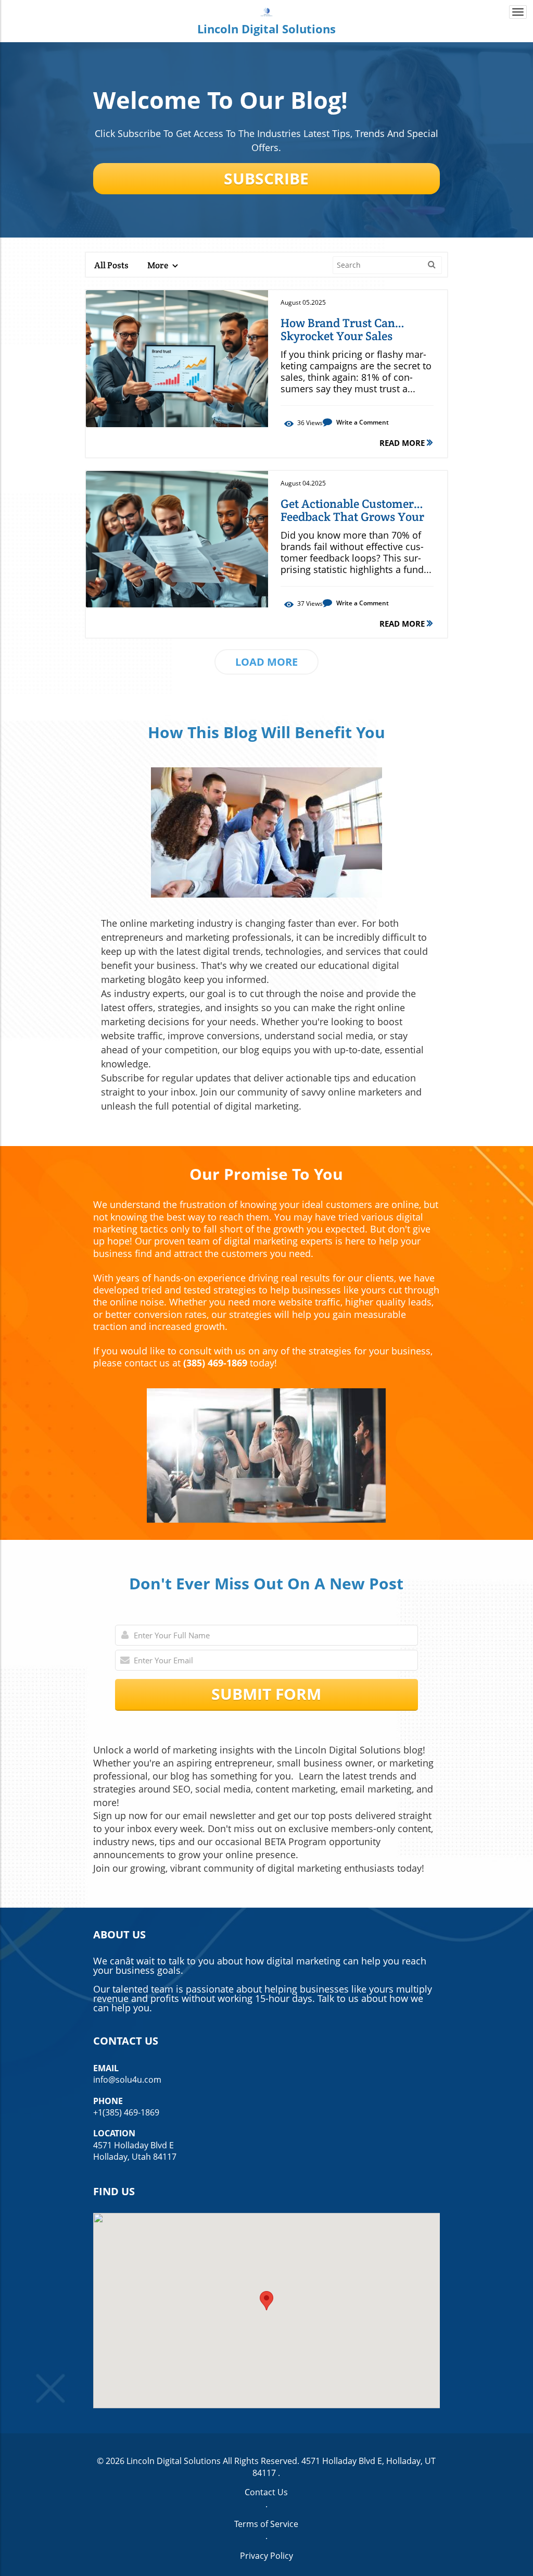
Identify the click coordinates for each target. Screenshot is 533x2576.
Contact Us (266, 2492)
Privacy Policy (266, 2556)
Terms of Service (266, 2524)
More (158, 265)
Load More (266, 662)
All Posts (111, 265)
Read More (403, 443)
